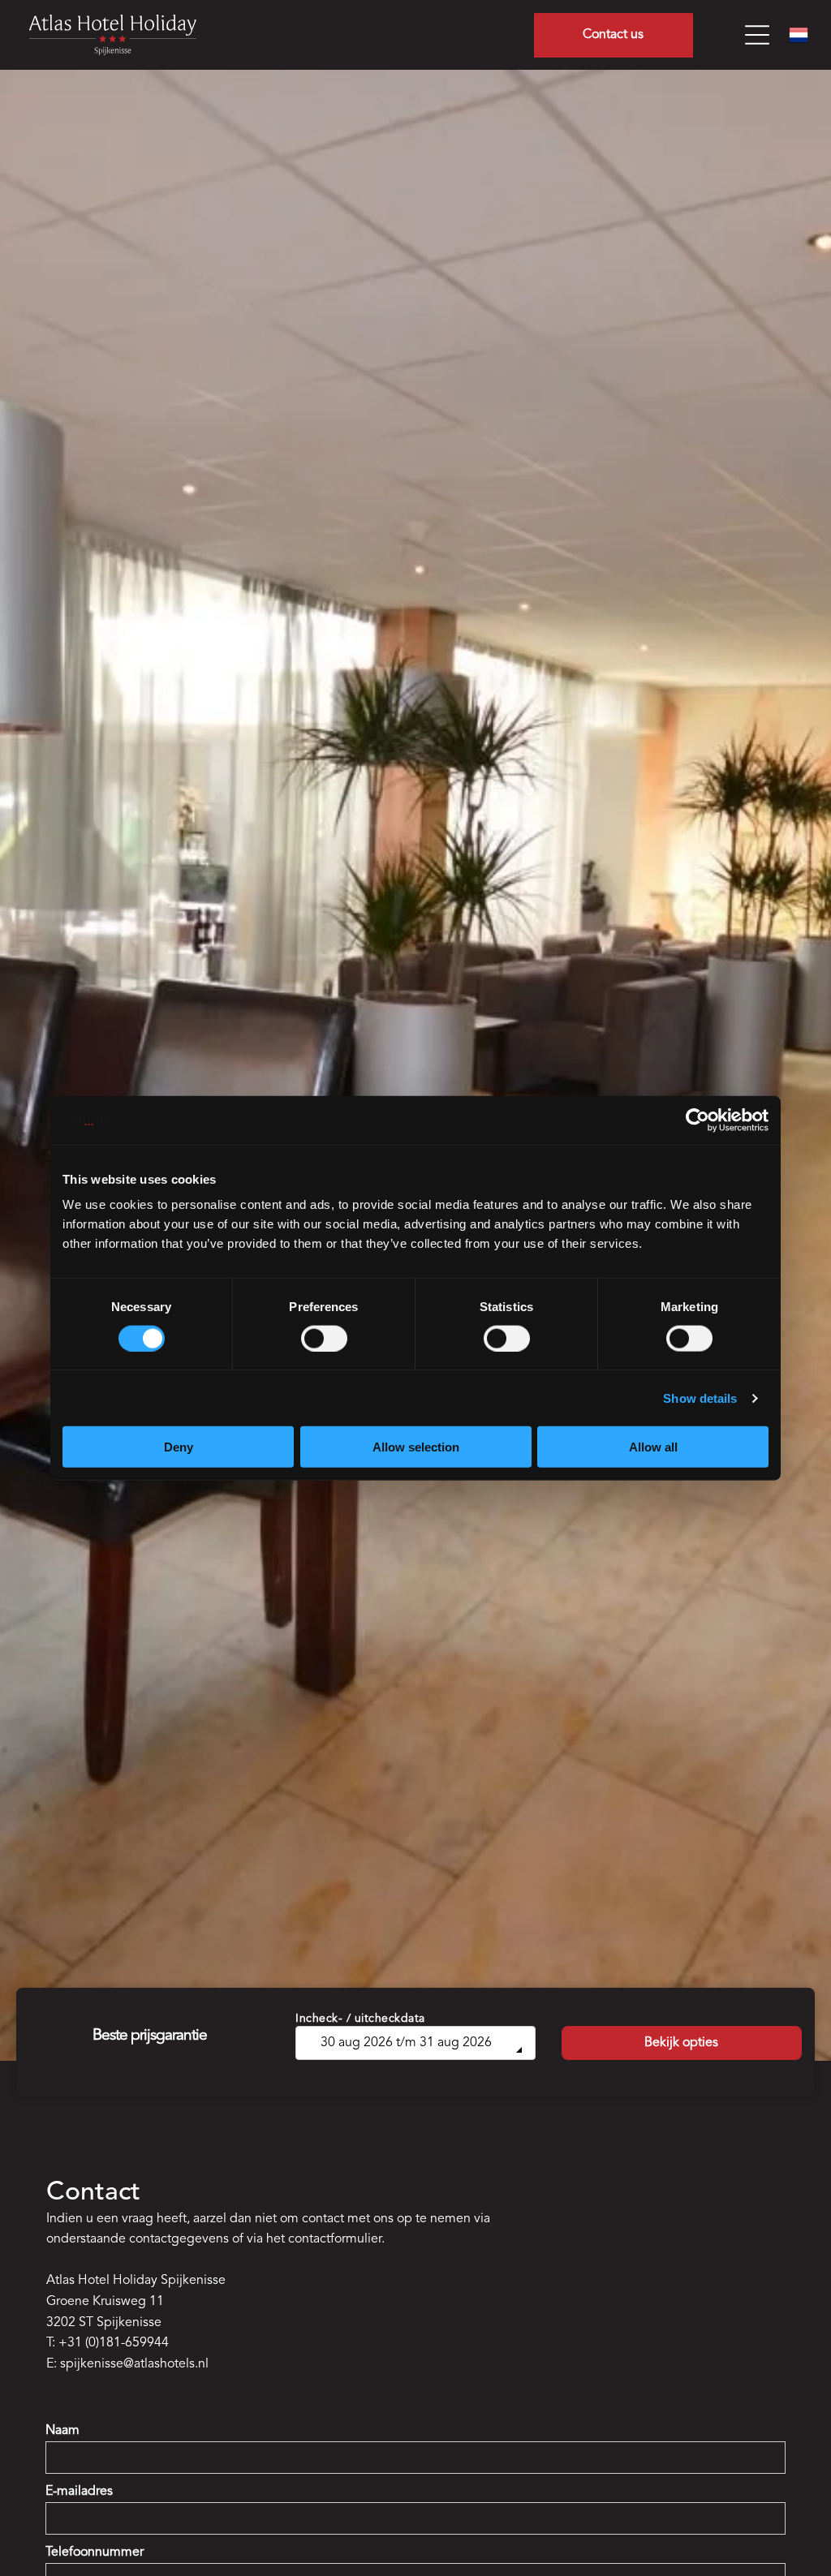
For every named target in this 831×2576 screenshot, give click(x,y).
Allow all (653, 1447)
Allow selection (416, 1447)
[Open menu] (757, 35)
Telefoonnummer (95, 2552)
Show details (700, 1398)
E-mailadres (79, 2492)
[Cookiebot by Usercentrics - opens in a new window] (698, 1120)
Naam (62, 2431)
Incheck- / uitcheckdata (360, 2019)
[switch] (324, 1338)
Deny (179, 1447)
